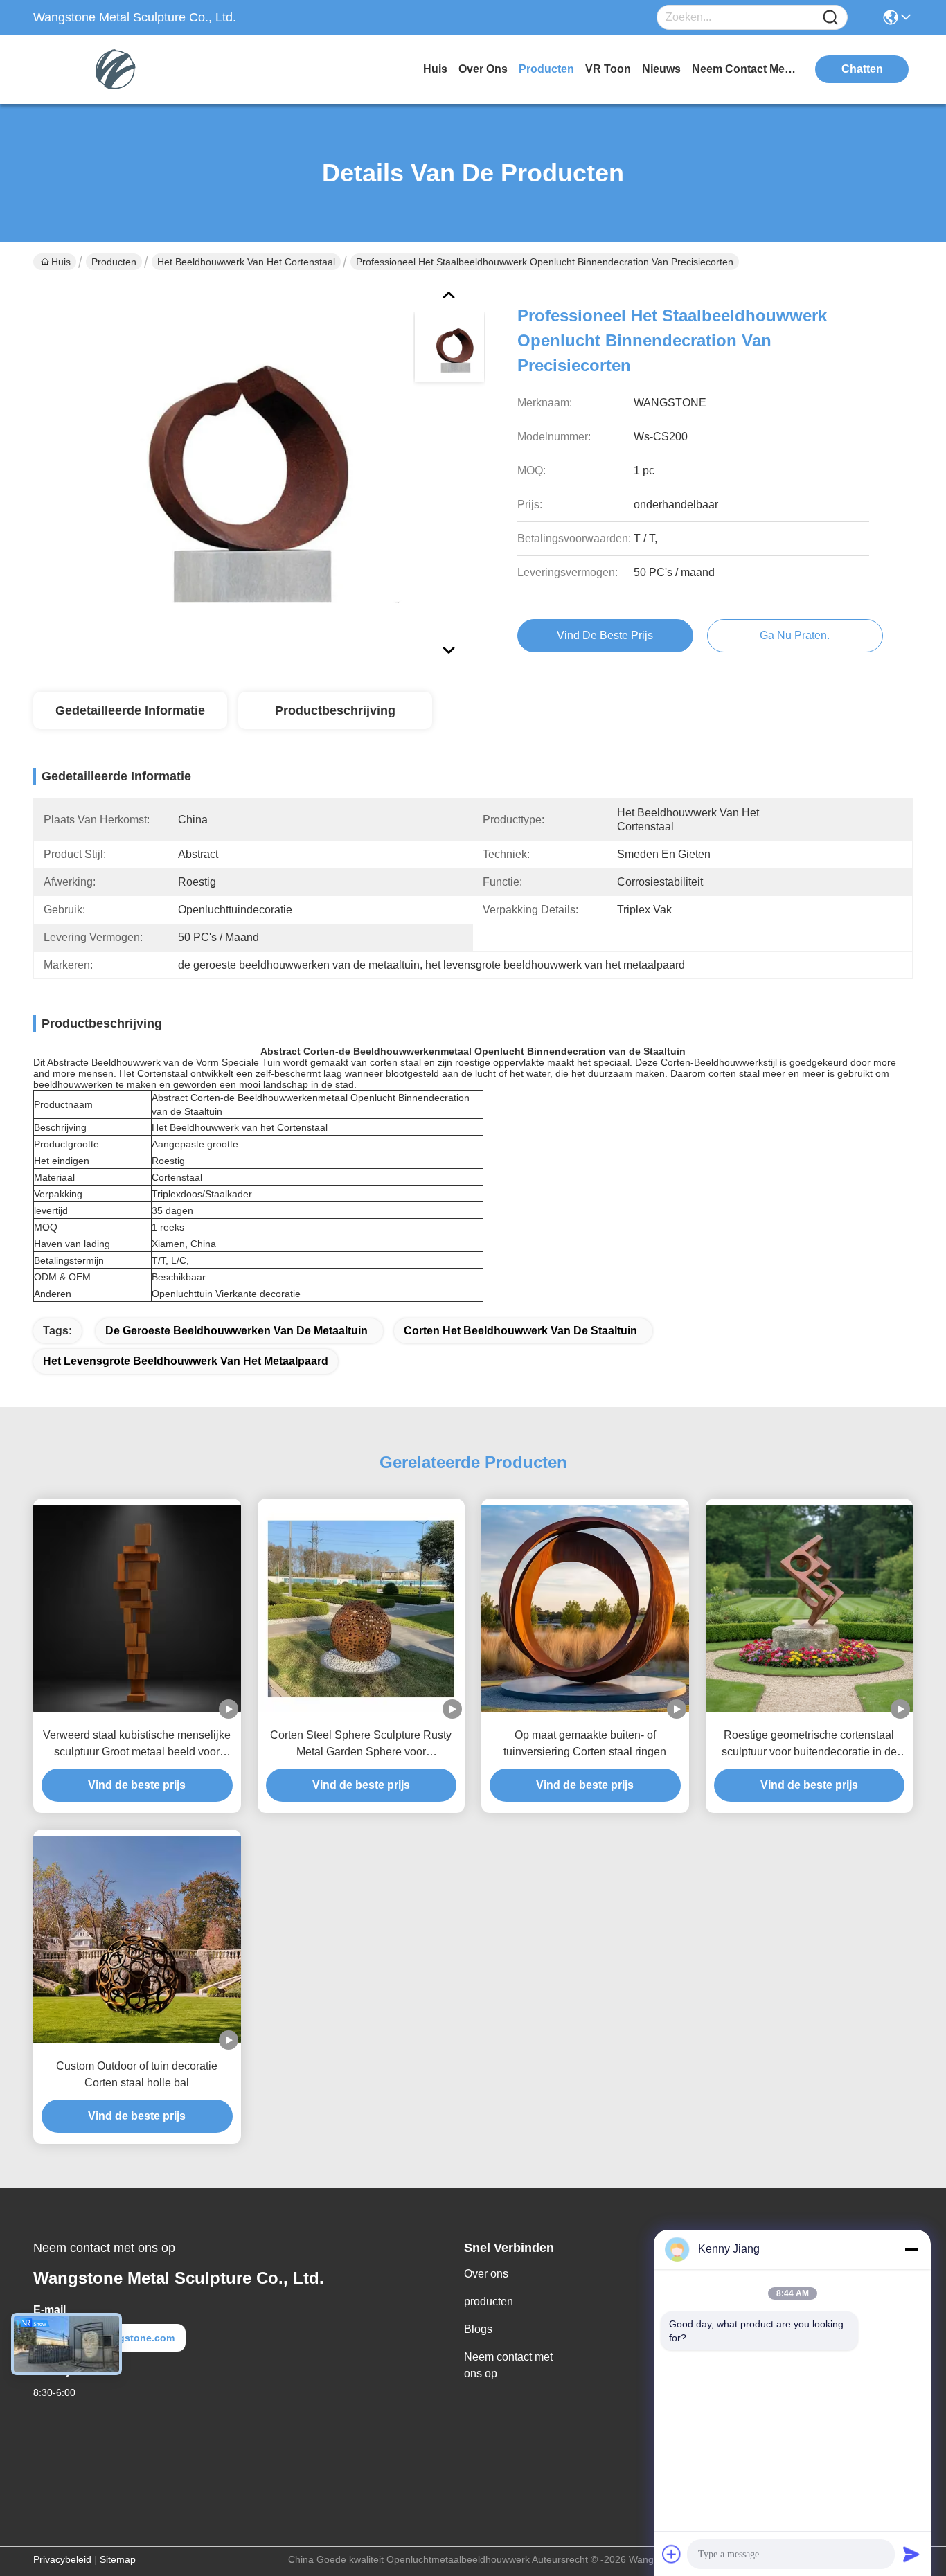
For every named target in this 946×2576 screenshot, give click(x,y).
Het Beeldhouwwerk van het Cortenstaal (246, 262)
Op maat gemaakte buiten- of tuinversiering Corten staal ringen (585, 1743)
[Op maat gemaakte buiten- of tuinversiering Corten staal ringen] (585, 1609)
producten (546, 69)
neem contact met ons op (744, 69)
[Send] (911, 2554)
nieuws (661, 69)
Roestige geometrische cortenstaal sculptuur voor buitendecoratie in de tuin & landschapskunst (809, 1745)
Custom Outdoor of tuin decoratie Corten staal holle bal (137, 2074)
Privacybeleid (62, 2559)
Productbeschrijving (335, 710)
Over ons (486, 2274)
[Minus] (911, 2249)
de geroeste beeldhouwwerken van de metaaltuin (237, 1331)
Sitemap (118, 2559)
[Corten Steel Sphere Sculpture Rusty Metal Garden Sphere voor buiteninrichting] (362, 1609)
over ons (483, 69)
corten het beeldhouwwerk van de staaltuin (520, 1331)
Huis (435, 69)
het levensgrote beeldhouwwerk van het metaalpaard (186, 1361)
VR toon (608, 69)
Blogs (478, 2329)
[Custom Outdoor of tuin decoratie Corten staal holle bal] (137, 1940)
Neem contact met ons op (508, 2365)
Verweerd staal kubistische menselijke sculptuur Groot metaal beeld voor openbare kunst (137, 1745)
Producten (114, 262)
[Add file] (672, 2554)
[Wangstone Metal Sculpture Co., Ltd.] (109, 69)
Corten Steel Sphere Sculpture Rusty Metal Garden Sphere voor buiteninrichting (361, 1745)
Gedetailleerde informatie (130, 710)
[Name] (830, 18)
